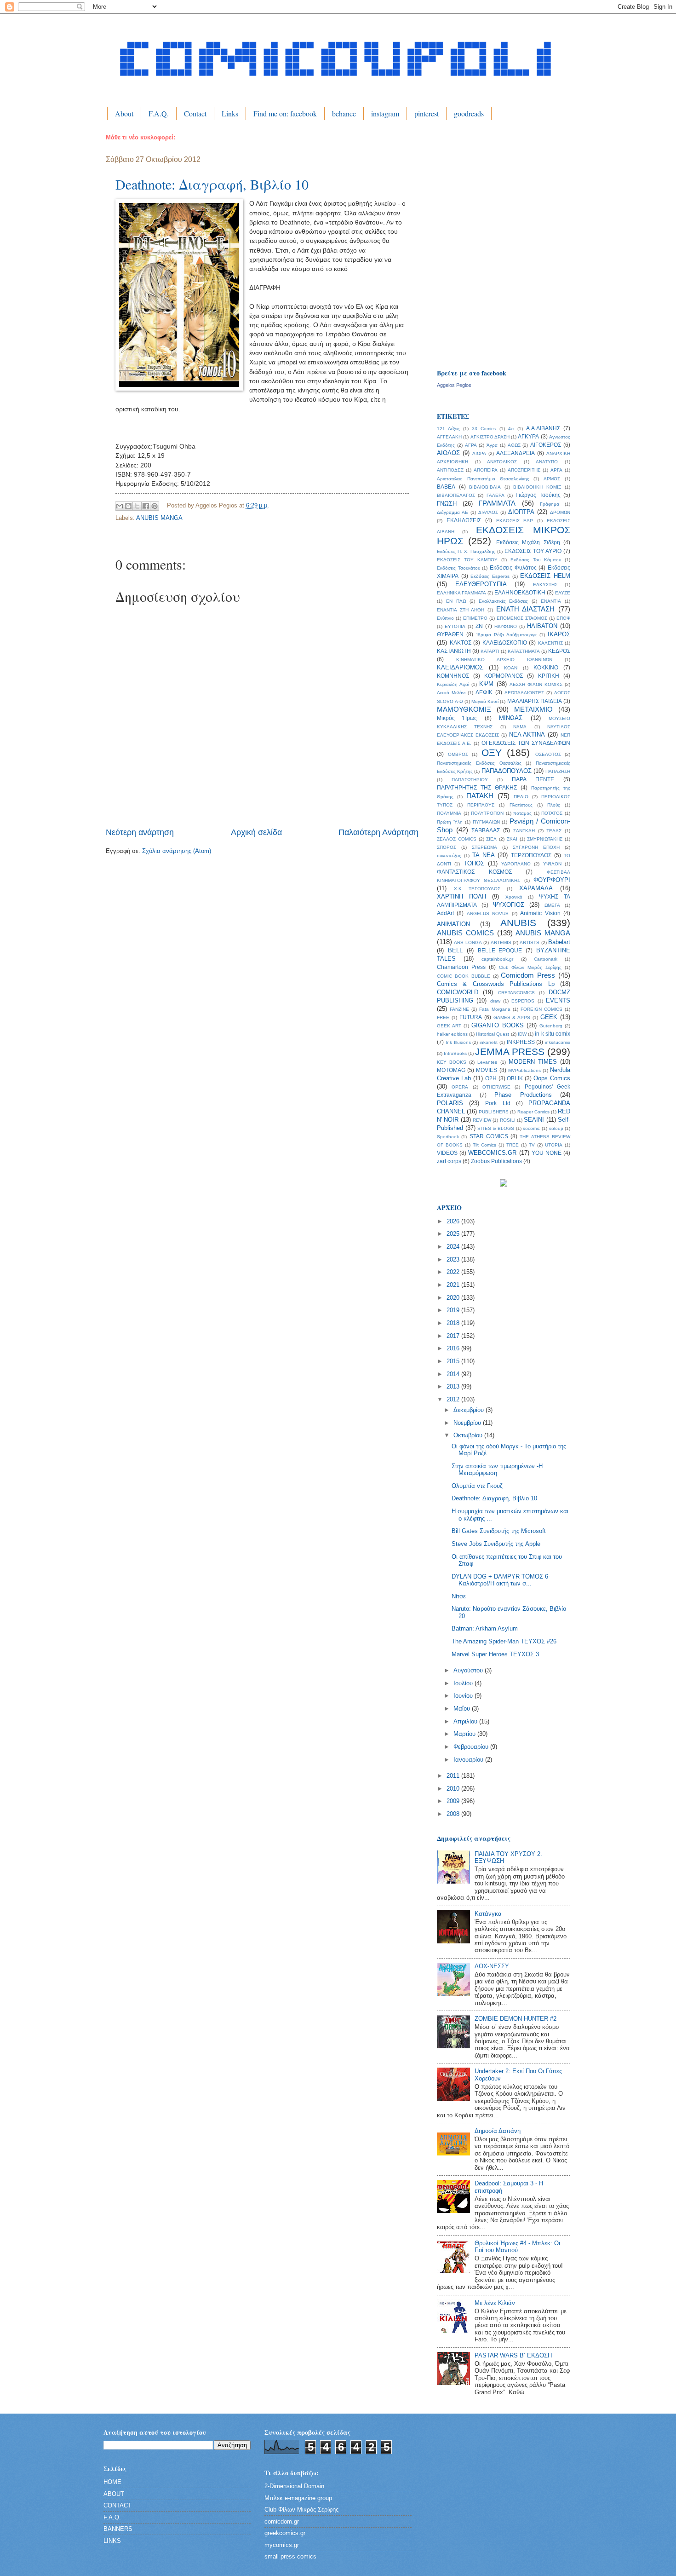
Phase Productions (523, 1095)
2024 (454, 1247)
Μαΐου (463, 1709)
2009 (454, 1801)
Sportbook (448, 1137)
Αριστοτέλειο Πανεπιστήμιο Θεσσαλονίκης (483, 479)
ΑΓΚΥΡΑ (528, 437)
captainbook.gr (497, 959)
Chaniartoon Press (461, 967)
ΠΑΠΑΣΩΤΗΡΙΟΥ (470, 780)
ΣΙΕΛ (491, 839)
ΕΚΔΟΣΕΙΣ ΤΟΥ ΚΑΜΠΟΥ (467, 560)
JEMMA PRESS (510, 1052)
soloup (556, 1128)
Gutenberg (551, 1026)
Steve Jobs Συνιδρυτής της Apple (496, 1544)
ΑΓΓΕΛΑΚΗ (449, 437)
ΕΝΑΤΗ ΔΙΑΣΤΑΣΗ (526, 609)
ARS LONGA (468, 942)
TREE (513, 1145)
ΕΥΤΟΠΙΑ (455, 626)
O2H (491, 1078)
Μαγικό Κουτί (485, 701)
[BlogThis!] (128, 506)
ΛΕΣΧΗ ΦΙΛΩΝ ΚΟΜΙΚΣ (536, 684)
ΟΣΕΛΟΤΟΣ (548, 754)
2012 (454, 1399)
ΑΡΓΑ (556, 470)
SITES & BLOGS (496, 1128)
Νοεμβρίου (468, 1423)
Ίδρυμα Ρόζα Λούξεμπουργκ (506, 635)
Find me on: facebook (285, 113)
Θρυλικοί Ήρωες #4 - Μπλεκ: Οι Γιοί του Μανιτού (517, 2247)
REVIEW (482, 1120)
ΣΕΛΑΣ (554, 831)
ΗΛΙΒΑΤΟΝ (542, 626)
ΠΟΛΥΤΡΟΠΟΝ (487, 813)
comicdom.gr (282, 2521)
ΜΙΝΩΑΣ (511, 718)
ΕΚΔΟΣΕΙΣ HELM (545, 576)
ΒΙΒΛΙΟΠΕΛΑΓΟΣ (456, 495)
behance (344, 113)
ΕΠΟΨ (563, 618)
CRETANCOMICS (516, 993)
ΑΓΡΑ (471, 445)
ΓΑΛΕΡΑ (496, 495)
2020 (454, 1298)
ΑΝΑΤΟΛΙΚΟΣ (502, 462)
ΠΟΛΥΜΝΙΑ (449, 813)
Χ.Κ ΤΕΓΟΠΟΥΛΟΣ (477, 889)
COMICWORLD (458, 992)
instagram (385, 113)
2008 (454, 1814)
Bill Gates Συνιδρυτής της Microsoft (499, 1531)
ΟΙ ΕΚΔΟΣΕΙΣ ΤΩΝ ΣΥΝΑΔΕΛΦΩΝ (526, 743)
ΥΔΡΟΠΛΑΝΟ (516, 864)
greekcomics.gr (285, 2533)
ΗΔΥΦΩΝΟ (506, 626)
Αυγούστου (469, 1670)
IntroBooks (455, 1053)
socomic (531, 1128)
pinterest (427, 113)
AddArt (445, 913)
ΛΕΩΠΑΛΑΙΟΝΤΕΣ (524, 693)
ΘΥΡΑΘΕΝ (450, 634)
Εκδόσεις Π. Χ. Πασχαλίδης (466, 551)
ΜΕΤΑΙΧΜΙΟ (533, 709)
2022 (454, 1272)
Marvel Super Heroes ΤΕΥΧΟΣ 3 (495, 1654)
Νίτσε (459, 1596)
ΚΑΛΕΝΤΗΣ (550, 643)
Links (230, 113)
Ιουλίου (464, 1683)
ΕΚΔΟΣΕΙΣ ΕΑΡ (515, 521)
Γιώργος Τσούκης (538, 495)
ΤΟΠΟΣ (474, 863)
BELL (455, 950)
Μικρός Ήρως (457, 718)
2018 (454, 1323)
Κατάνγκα (488, 1914)
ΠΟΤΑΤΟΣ (552, 813)
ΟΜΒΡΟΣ (458, 754)
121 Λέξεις (448, 429)
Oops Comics (552, 1078)
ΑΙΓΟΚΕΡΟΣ (546, 445)
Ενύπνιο (445, 618)
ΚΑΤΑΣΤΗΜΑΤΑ (524, 651)
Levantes (487, 1062)
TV (532, 1145)
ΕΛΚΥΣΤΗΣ (545, 585)
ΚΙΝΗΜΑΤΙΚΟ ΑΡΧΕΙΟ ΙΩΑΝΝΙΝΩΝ (504, 660)
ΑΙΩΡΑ (479, 453)
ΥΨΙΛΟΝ (552, 864)
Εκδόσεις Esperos (490, 576)
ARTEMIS (501, 942)
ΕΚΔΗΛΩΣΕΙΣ (464, 520)
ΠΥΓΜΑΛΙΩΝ (486, 822)
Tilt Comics (484, 1145)
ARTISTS (530, 942)
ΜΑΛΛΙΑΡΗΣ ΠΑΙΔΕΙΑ (535, 701)
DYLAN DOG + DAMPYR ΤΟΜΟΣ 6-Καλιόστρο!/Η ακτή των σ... (501, 1580)
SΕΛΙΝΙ (534, 1120)
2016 (454, 1348)
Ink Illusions (458, 1042)
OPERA (460, 1087)
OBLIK (515, 1078)
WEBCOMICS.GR (492, 1153)
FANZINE (459, 1009)
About (124, 113)
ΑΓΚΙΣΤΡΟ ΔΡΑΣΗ (490, 437)
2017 (454, 1336)
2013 (454, 1386)
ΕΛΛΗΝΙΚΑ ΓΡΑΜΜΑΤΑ (461, 593)
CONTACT (117, 2505)
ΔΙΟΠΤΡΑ (521, 512)
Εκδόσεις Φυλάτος (513, 568)
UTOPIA (554, 1145)
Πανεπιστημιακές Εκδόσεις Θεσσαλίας (479, 763)
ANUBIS (518, 923)
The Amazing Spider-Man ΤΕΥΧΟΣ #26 (504, 1641)
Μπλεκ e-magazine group (298, 2498)
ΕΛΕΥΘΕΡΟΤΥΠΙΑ (481, 584)
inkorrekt (489, 1042)
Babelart (559, 942)
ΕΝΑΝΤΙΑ (551, 601)
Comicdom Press (528, 975)
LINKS (112, 2541)
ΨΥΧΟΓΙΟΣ (509, 905)
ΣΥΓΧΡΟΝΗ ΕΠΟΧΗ (536, 847)
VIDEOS (447, 1153)
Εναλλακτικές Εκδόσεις (504, 601)
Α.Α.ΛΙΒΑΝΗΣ (543, 428)
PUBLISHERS (494, 1112)
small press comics (290, 2556)
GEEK (549, 1017)
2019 (454, 1310)
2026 (454, 1221)
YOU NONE (547, 1153)
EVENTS (558, 1000)
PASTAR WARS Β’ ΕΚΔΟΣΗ (513, 2355)
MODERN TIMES (533, 1062)
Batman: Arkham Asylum (485, 1628)
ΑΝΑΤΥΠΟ (547, 462)
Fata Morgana (495, 1009)
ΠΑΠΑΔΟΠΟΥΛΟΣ (507, 771)
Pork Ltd (498, 1103)
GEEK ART (449, 1026)
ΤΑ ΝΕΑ (484, 855)
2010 (454, 1789)
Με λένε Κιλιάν (495, 2303)
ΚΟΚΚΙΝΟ (546, 668)
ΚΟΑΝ (511, 668)
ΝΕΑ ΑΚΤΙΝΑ (527, 735)
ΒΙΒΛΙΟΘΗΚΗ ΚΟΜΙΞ (537, 487)
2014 (454, 1374)
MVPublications (524, 1070)
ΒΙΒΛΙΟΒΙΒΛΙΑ (485, 487)
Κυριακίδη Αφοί (453, 684)
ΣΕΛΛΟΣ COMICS (457, 839)
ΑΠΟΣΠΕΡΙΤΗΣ (524, 470)
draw (495, 1001)
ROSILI (508, 1120)
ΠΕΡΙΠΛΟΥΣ (481, 805)
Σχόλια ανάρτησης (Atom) (177, 851)
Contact (195, 113)
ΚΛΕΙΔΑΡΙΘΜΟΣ (460, 667)
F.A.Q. (159, 113)
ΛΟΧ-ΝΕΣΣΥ (492, 1966)
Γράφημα (550, 504)
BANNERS (118, 2529)
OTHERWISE (496, 1087)
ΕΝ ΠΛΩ (456, 601)
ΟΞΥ (492, 752)
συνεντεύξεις (449, 856)
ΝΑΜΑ (520, 727)
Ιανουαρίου (469, 1760)
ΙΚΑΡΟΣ (559, 634)
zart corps (449, 1161)
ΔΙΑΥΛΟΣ (488, 512)
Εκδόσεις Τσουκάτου (458, 568)
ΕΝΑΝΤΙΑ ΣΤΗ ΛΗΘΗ (461, 610)
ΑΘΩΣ (514, 445)
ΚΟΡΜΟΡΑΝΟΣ (504, 676)
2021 (454, 1285)
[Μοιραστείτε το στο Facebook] (146, 506)
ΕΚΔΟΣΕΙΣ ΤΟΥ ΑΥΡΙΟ (533, 551)
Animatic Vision (540, 913)
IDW (522, 1034)
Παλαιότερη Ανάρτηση (378, 832)
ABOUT (114, 2494)
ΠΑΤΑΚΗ (480, 796)
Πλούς (554, 805)
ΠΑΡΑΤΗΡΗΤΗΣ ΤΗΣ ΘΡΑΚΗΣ (477, 788)
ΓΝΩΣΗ (447, 504)
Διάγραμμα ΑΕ (453, 512)
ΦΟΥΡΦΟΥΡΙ (552, 880)
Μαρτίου (465, 1734)
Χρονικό (514, 897)
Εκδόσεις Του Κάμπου (536, 560)
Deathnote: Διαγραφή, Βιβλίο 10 (212, 184)
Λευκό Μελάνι (451, 693)
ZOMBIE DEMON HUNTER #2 (516, 2019)
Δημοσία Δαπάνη (498, 2131)
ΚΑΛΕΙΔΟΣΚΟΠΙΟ (505, 643)
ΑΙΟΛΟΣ (448, 453)
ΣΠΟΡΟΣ (447, 847)
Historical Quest (493, 1034)
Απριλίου (466, 1721)
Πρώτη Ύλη (450, 822)
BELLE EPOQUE (500, 951)
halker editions (452, 1034)
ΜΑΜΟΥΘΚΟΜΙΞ (464, 709)
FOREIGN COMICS (541, 1009)
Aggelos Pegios (454, 385)
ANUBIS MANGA (159, 518)
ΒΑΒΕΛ (446, 487)
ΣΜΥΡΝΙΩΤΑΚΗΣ (545, 839)
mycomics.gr (282, 2545)
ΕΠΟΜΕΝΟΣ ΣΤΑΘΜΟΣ (522, 618)
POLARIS (450, 1103)
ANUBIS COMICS (465, 933)
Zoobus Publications (496, 1161)
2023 (454, 1259)
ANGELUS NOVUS (488, 913)
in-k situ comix (553, 1034)
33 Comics (484, 429)
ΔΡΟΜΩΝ (560, 512)
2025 (454, 1234)
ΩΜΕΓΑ (552, 905)
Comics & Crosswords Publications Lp (496, 984)
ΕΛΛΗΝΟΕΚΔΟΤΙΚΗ (520, 593)
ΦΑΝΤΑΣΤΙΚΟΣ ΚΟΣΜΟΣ (474, 872)
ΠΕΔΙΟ (521, 797)
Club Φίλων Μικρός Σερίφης (530, 967)
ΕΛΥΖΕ (563, 593)
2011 (454, 1776)
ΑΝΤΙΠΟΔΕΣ (450, 470)
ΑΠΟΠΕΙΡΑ (486, 470)
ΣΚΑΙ (512, 839)
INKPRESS (521, 1042)
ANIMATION (453, 924)
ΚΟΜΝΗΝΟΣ (453, 676)
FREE (443, 1017)
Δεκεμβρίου (470, 1410)
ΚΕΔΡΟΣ (559, 651)
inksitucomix (558, 1042)
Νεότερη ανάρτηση (140, 832)
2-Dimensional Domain (294, 2486)
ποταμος (522, 813)
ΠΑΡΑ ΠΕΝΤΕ (533, 779)
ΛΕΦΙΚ (484, 692)
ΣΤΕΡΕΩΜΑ (484, 847)
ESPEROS (523, 1001)
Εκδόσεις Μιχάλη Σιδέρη (528, 542)
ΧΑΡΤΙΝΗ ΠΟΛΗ (461, 896)
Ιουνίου (464, 1696)
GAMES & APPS (512, 1017)
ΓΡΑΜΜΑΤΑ (497, 503)
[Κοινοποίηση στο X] (137, 506)
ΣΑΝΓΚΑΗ (524, 831)
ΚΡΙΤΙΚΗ (549, 676)
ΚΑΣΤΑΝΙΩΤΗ (454, 651)
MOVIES (487, 1070)
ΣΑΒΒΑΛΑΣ (486, 830)
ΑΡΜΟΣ (552, 479)
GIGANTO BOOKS (497, 1025)
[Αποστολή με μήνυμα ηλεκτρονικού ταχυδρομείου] (120, 506)
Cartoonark (546, 959)
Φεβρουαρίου (472, 1747)
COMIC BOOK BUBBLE (464, 976)
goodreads (469, 113)
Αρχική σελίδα (256, 832)
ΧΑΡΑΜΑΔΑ (536, 888)
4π (511, 429)
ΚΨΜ (486, 684)
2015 (454, 1361)
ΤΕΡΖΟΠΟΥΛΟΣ (531, 855)
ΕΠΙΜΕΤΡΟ (475, 618)
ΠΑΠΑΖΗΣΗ (558, 771)
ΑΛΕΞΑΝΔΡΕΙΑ (516, 453)
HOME (112, 2482)
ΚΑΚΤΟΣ (461, 643)
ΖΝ (479, 626)
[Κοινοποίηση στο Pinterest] (155, 506)
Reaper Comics (533, 1112)
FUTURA (471, 1017)
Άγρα (492, 445)
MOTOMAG (451, 1070)
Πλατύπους (521, 805)
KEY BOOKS (452, 1062)
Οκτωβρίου (469, 1435)
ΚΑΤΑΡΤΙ (490, 651)
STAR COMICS (489, 1136)
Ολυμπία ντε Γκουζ (477, 1486)
